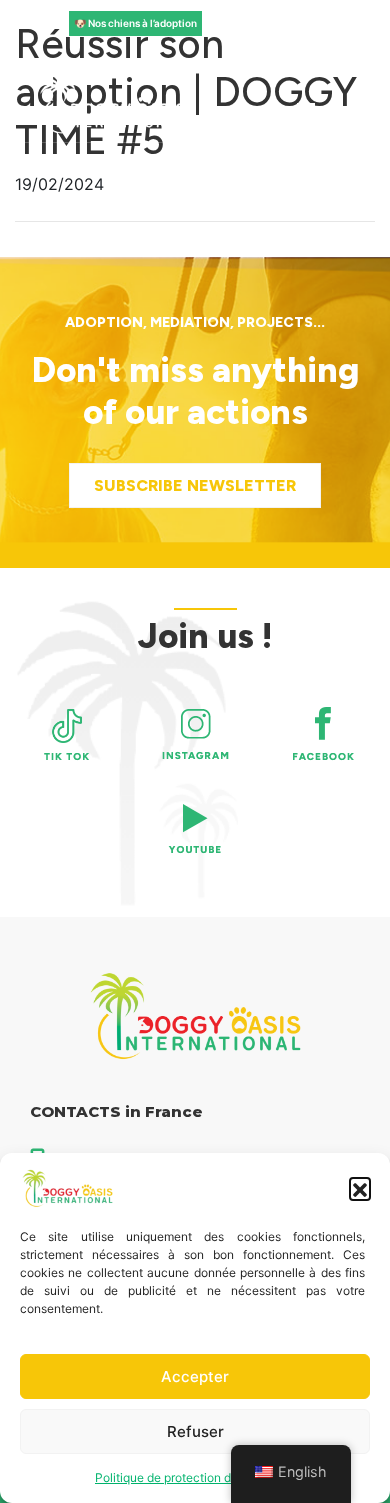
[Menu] (306, 112)
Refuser (195, 1431)
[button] (360, 1188)
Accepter (195, 1376)
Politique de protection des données (195, 1477)
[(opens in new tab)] (67, 734)
